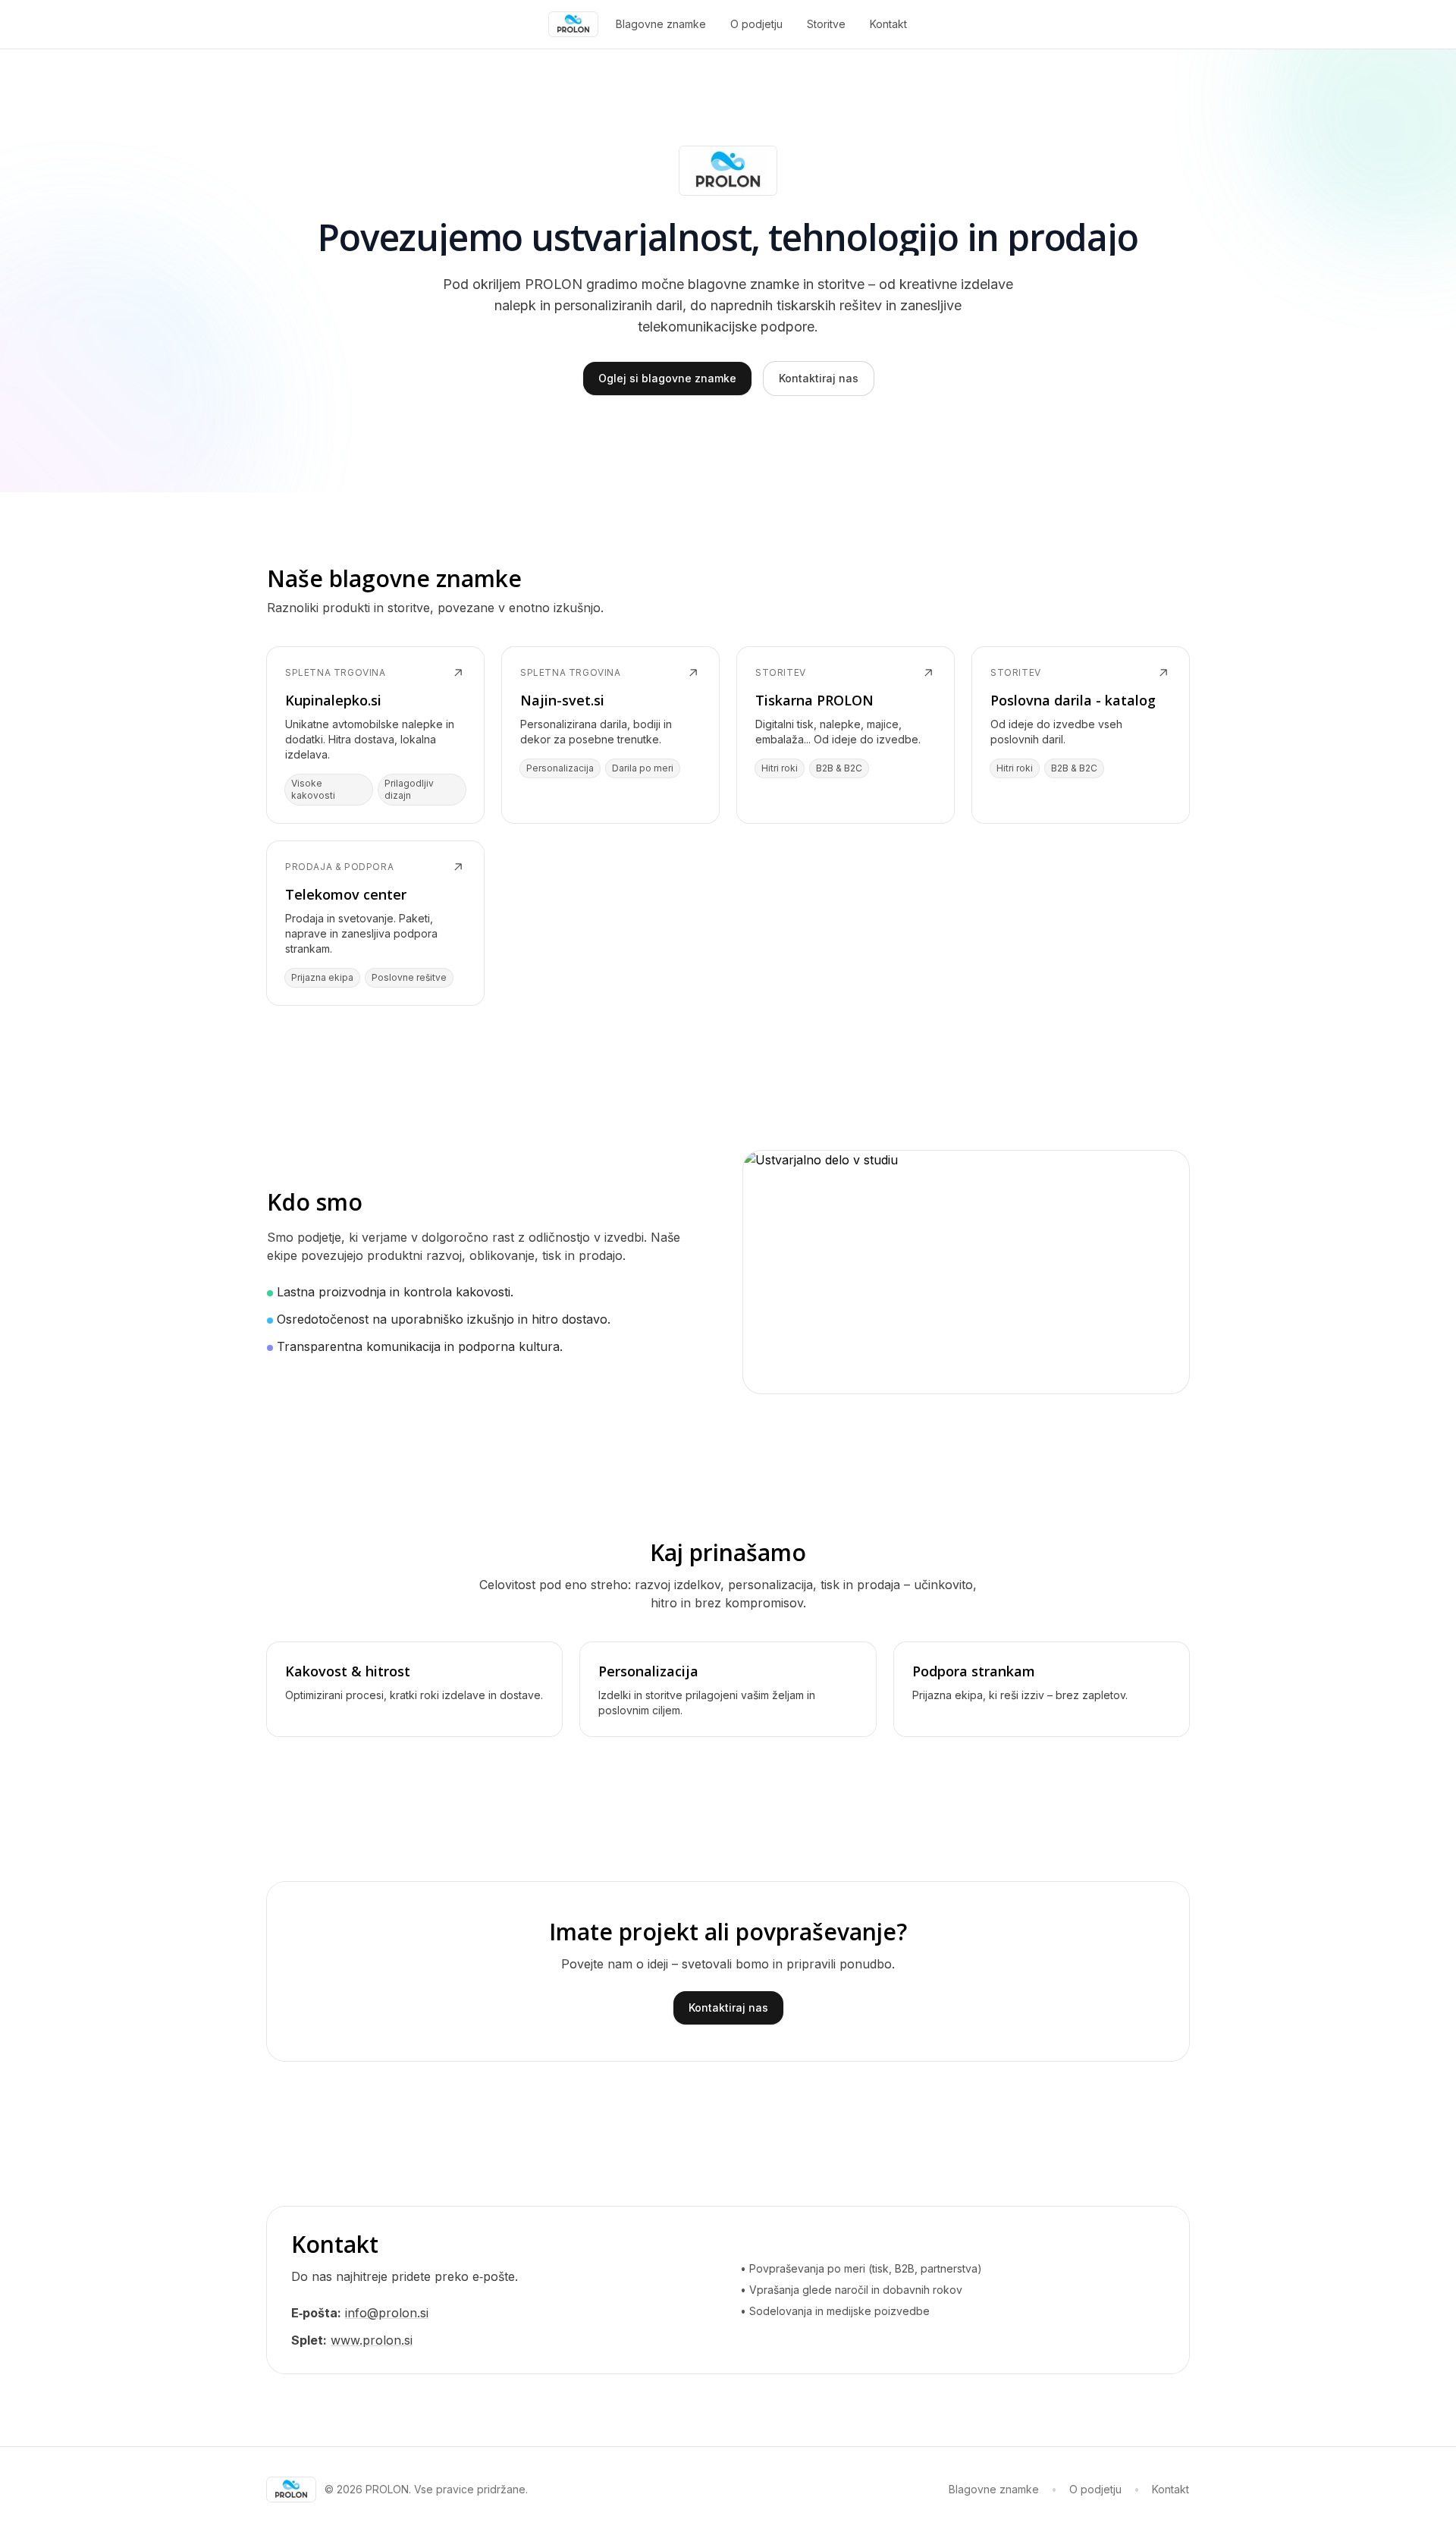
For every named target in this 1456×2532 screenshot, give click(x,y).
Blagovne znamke (661, 24)
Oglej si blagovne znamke (667, 378)
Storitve (826, 24)
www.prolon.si (372, 2340)
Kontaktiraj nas (819, 378)
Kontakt (888, 24)
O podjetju (756, 24)
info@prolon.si (387, 2313)
